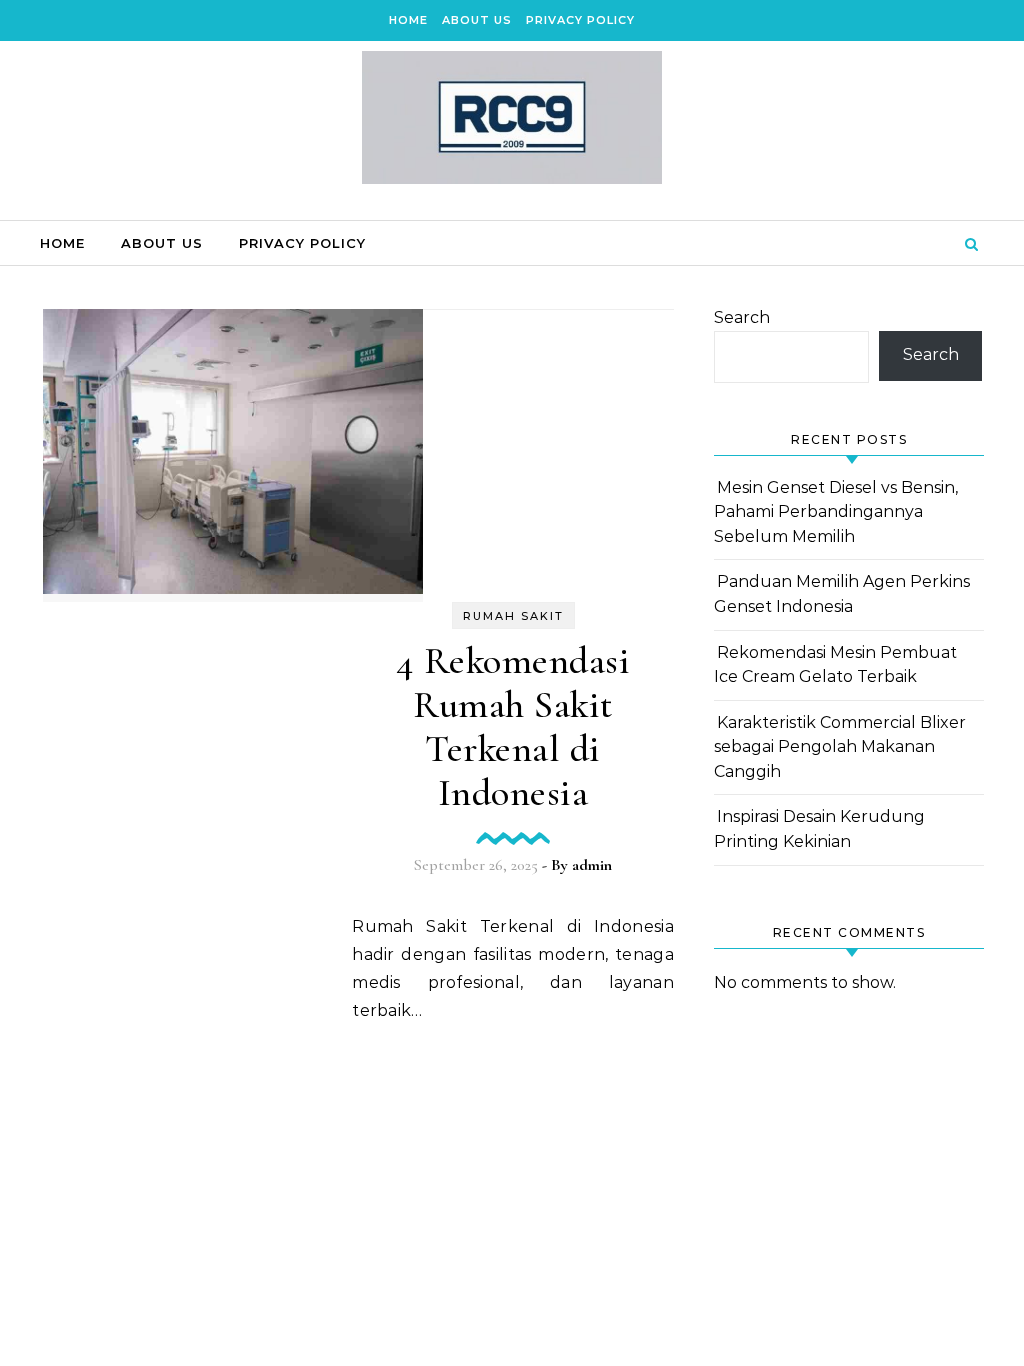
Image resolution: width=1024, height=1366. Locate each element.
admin (592, 865)
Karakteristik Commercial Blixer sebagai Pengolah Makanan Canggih (840, 747)
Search (742, 317)
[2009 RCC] (512, 122)
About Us (477, 20)
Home (408, 20)
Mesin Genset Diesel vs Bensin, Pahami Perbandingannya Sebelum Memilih (836, 512)
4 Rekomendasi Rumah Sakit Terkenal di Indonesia (513, 727)
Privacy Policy (580, 20)
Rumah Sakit (513, 616)
